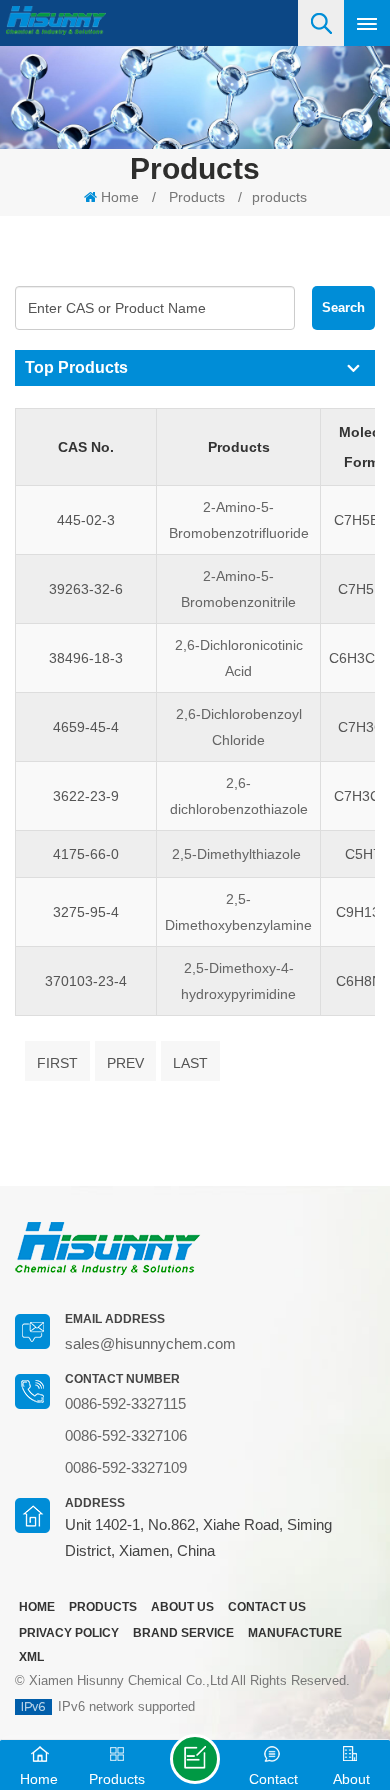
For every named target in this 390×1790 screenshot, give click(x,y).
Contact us (267, 1607)
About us (182, 1607)
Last (190, 1063)
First (57, 1063)
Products (197, 197)
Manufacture (295, 1633)
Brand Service (183, 1633)
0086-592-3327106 (126, 1435)
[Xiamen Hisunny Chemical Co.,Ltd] (56, 20)
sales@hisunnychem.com (150, 1343)
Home (120, 197)
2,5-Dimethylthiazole (238, 854)
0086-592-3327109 (126, 1467)
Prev (125, 1063)
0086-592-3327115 (125, 1403)
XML (31, 1657)
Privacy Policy (69, 1633)
